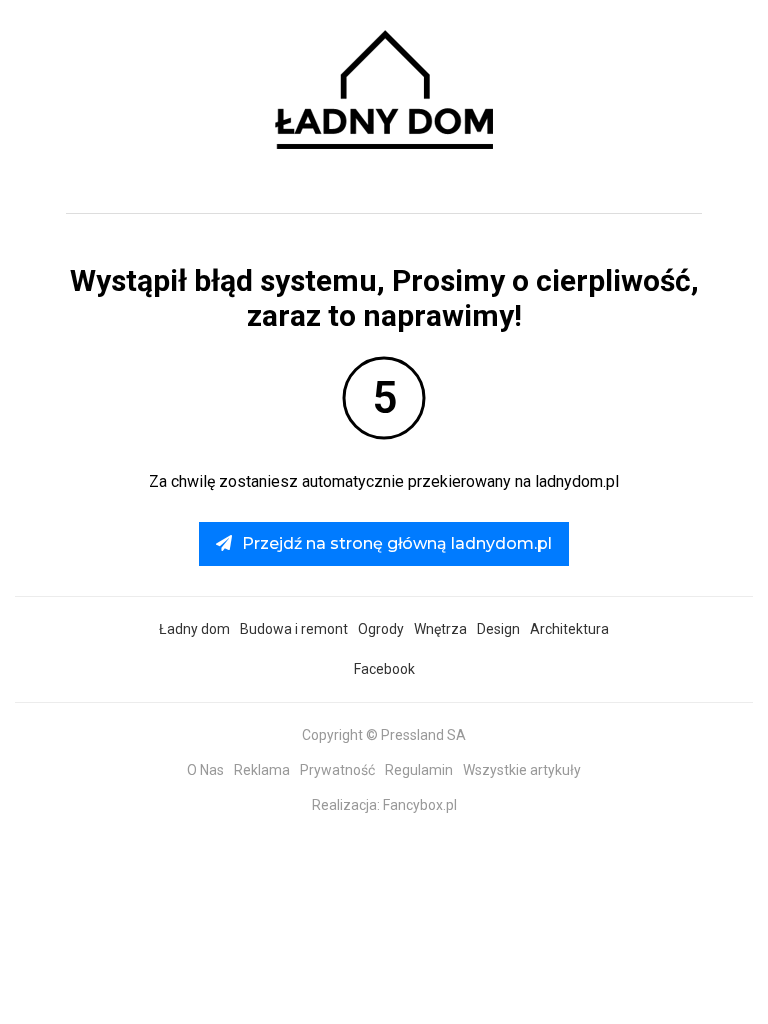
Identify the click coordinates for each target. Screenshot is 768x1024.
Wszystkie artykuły (522, 770)
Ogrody (381, 629)
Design (498, 629)
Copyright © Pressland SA (384, 735)
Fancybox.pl (420, 805)
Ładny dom (194, 629)
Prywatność (337, 770)
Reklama (262, 770)
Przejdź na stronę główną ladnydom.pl (397, 543)
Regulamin (419, 770)
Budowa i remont (294, 629)
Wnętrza (440, 629)
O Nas (205, 770)
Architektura (569, 629)
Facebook (384, 669)
